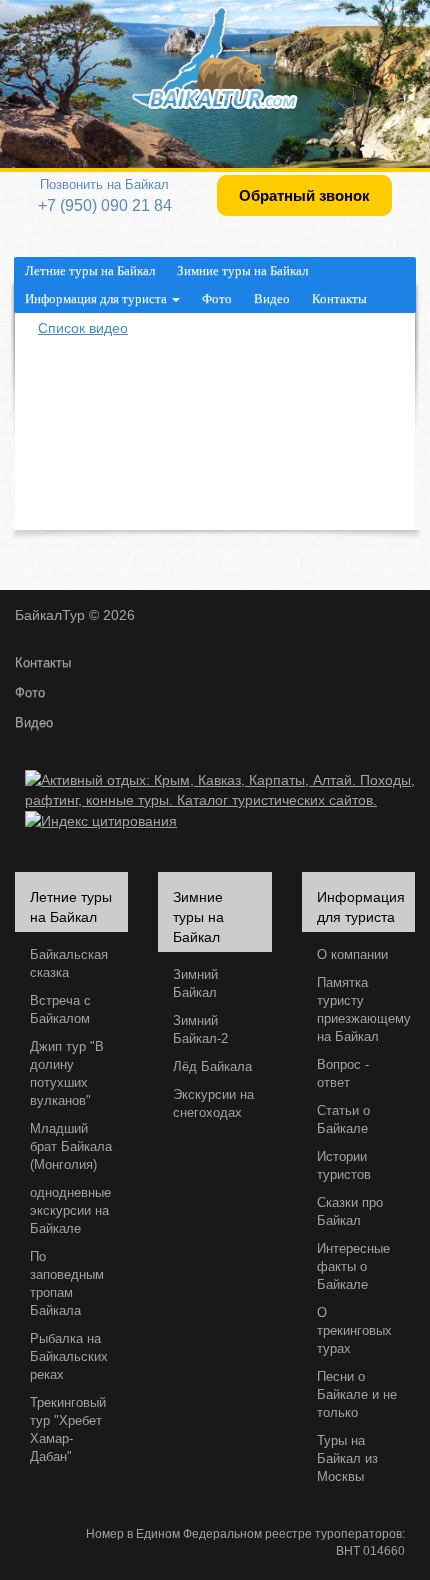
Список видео (83, 328)
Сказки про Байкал (350, 1212)
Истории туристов (344, 1166)
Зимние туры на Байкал (242, 270)
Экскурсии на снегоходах (213, 1104)
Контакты (339, 298)
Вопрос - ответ (343, 1074)
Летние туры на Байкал (90, 270)
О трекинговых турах (354, 1331)
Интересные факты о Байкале (353, 1267)
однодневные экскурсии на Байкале (70, 1211)
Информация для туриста (97, 298)
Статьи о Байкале (343, 1120)
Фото (217, 298)
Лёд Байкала (212, 1067)
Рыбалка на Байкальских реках (69, 1357)
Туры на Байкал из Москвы (347, 1459)
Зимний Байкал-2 (200, 1030)
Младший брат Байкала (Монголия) (71, 1147)
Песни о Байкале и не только (357, 1395)
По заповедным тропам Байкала (67, 1284)
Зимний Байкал (195, 984)
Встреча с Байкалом (60, 1010)
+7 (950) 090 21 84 (105, 205)
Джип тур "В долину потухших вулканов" (67, 1074)
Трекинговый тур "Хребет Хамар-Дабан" (68, 1430)
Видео (272, 298)
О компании (352, 955)
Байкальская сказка (69, 964)
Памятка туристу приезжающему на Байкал (364, 1010)
